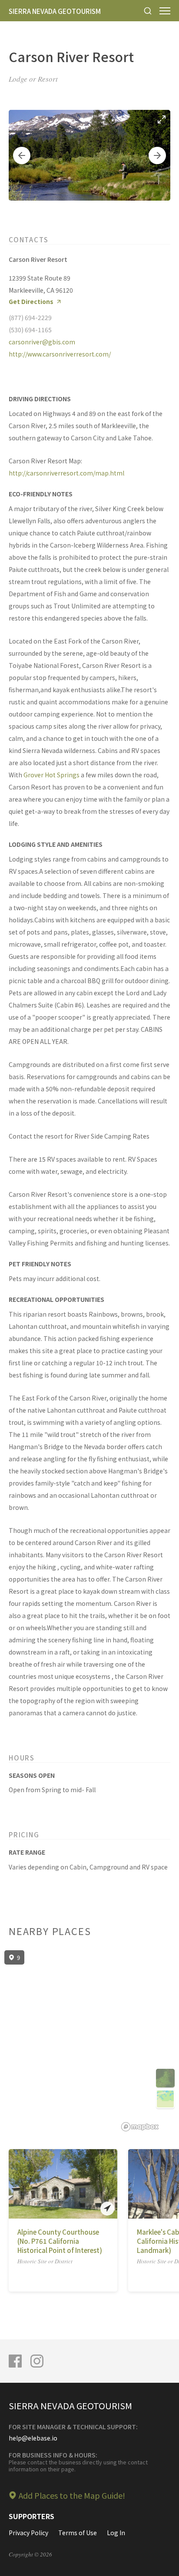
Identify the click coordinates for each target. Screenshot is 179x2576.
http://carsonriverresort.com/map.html (66, 473)
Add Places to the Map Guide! (72, 2495)
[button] (22, 155)
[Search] (148, 11)
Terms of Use (78, 2533)
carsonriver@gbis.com (42, 342)
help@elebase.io (33, 2438)
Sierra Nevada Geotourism (55, 11)
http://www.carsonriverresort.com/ (60, 354)
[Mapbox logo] (140, 2127)
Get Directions (31, 302)
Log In (116, 2533)
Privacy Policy (28, 2533)
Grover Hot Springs (51, 775)
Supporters (31, 2516)
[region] (89, 2041)
